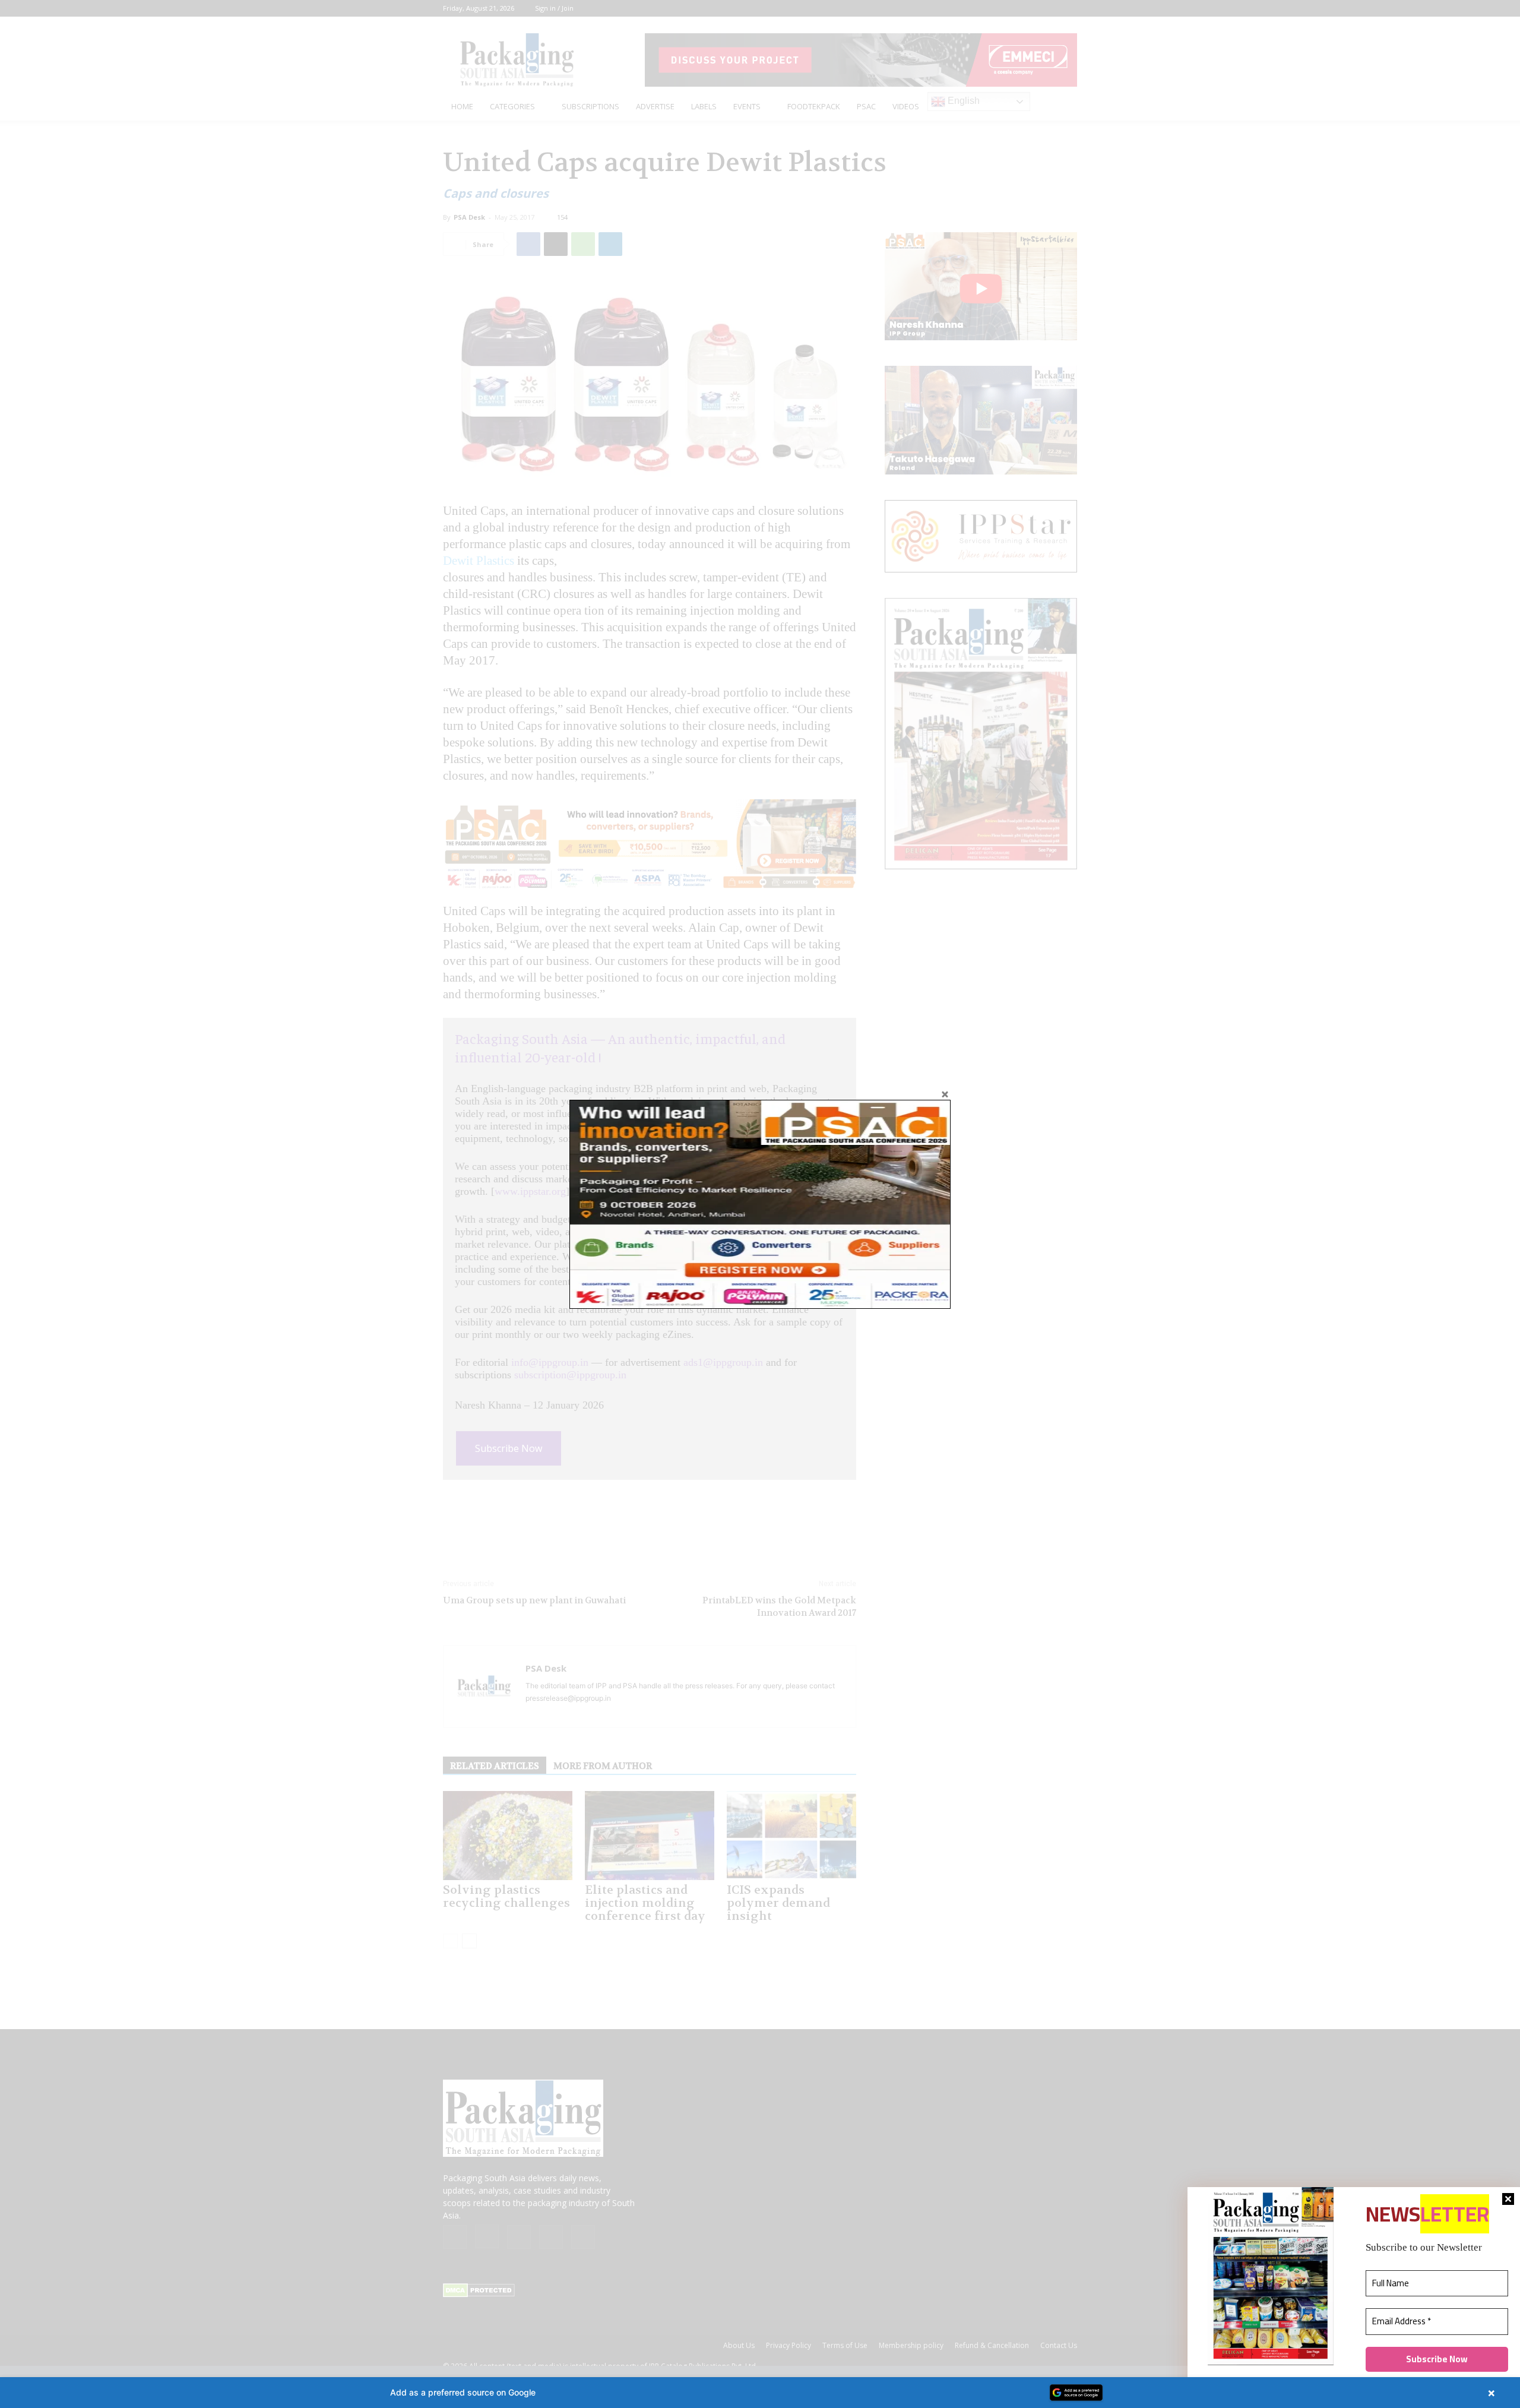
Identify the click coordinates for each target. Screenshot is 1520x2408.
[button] (760, 2393)
